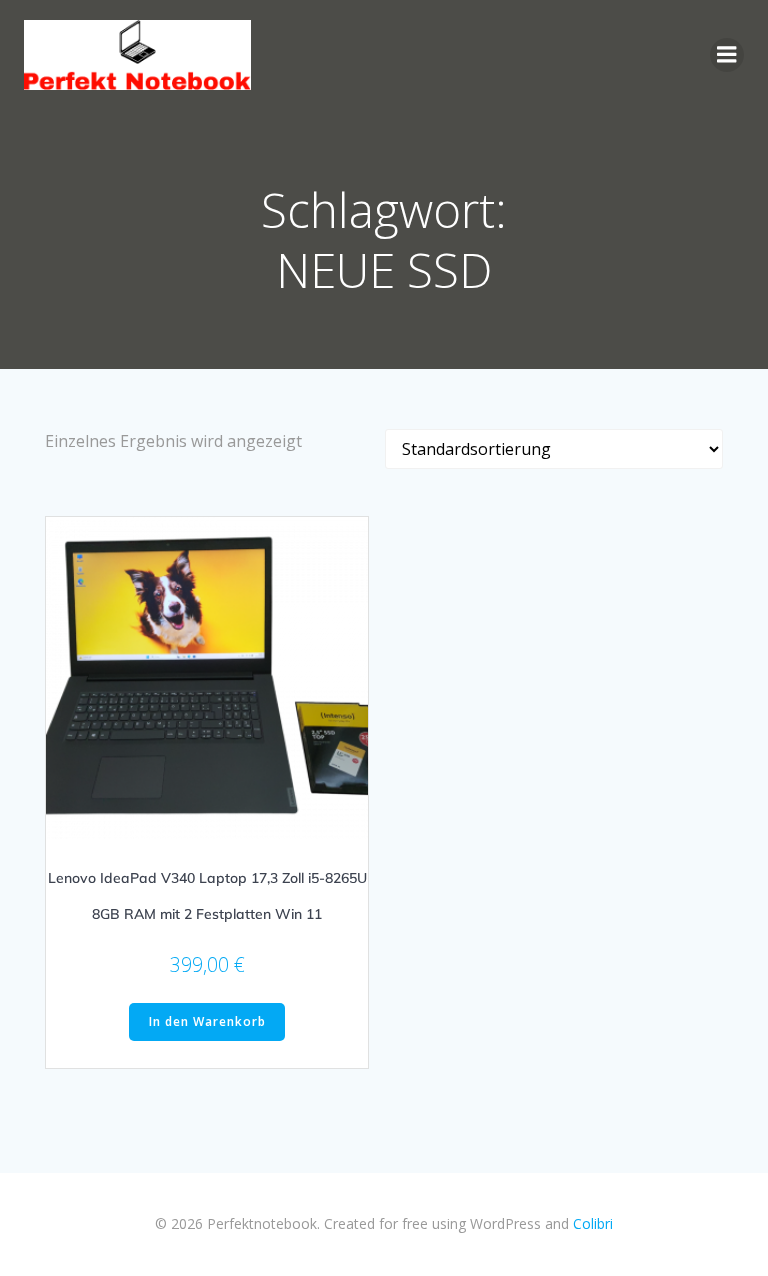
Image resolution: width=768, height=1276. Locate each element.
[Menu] (727, 55)
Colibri (593, 1223)
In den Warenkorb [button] (207, 1021)
